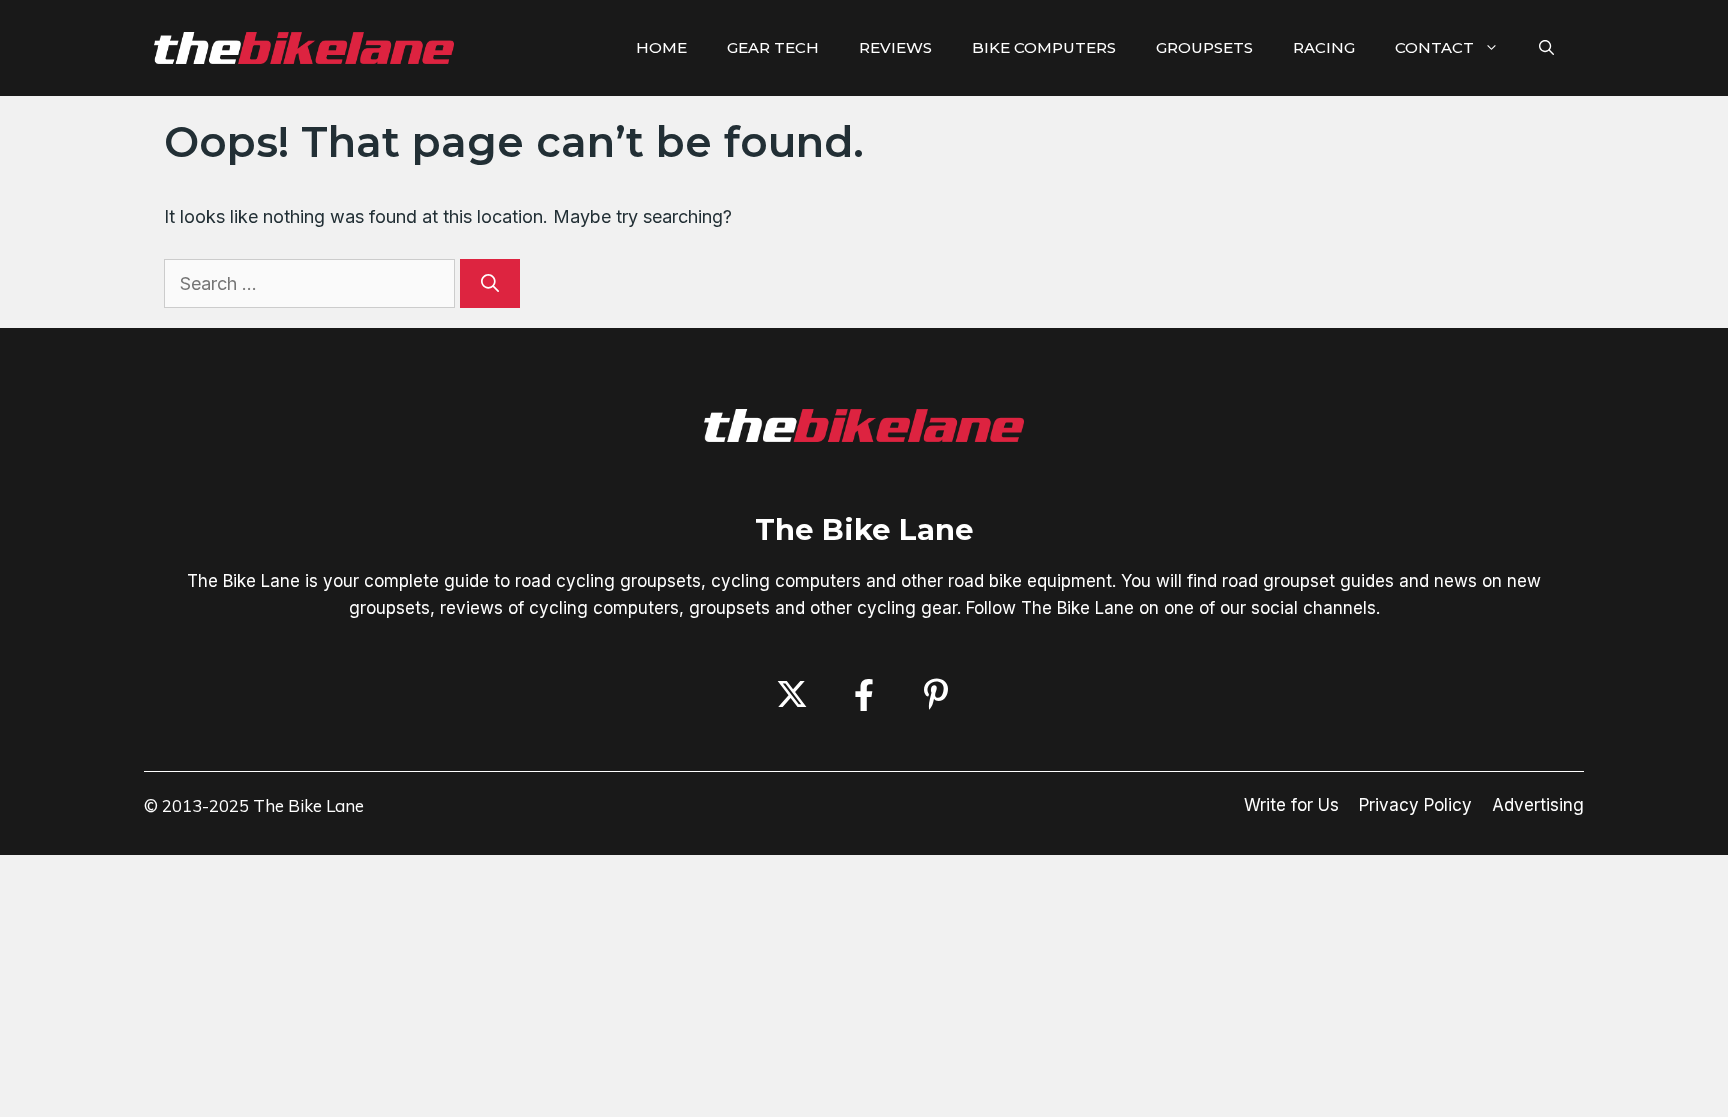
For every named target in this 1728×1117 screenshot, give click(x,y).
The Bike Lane (864, 529)
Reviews (895, 47)
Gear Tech (773, 47)
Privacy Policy (1415, 805)
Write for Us (1291, 805)
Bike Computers (1044, 47)
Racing (1324, 47)
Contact (1434, 47)
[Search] (490, 283)
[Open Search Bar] (1546, 48)
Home (661, 47)
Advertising (1538, 805)
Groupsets (1204, 47)
